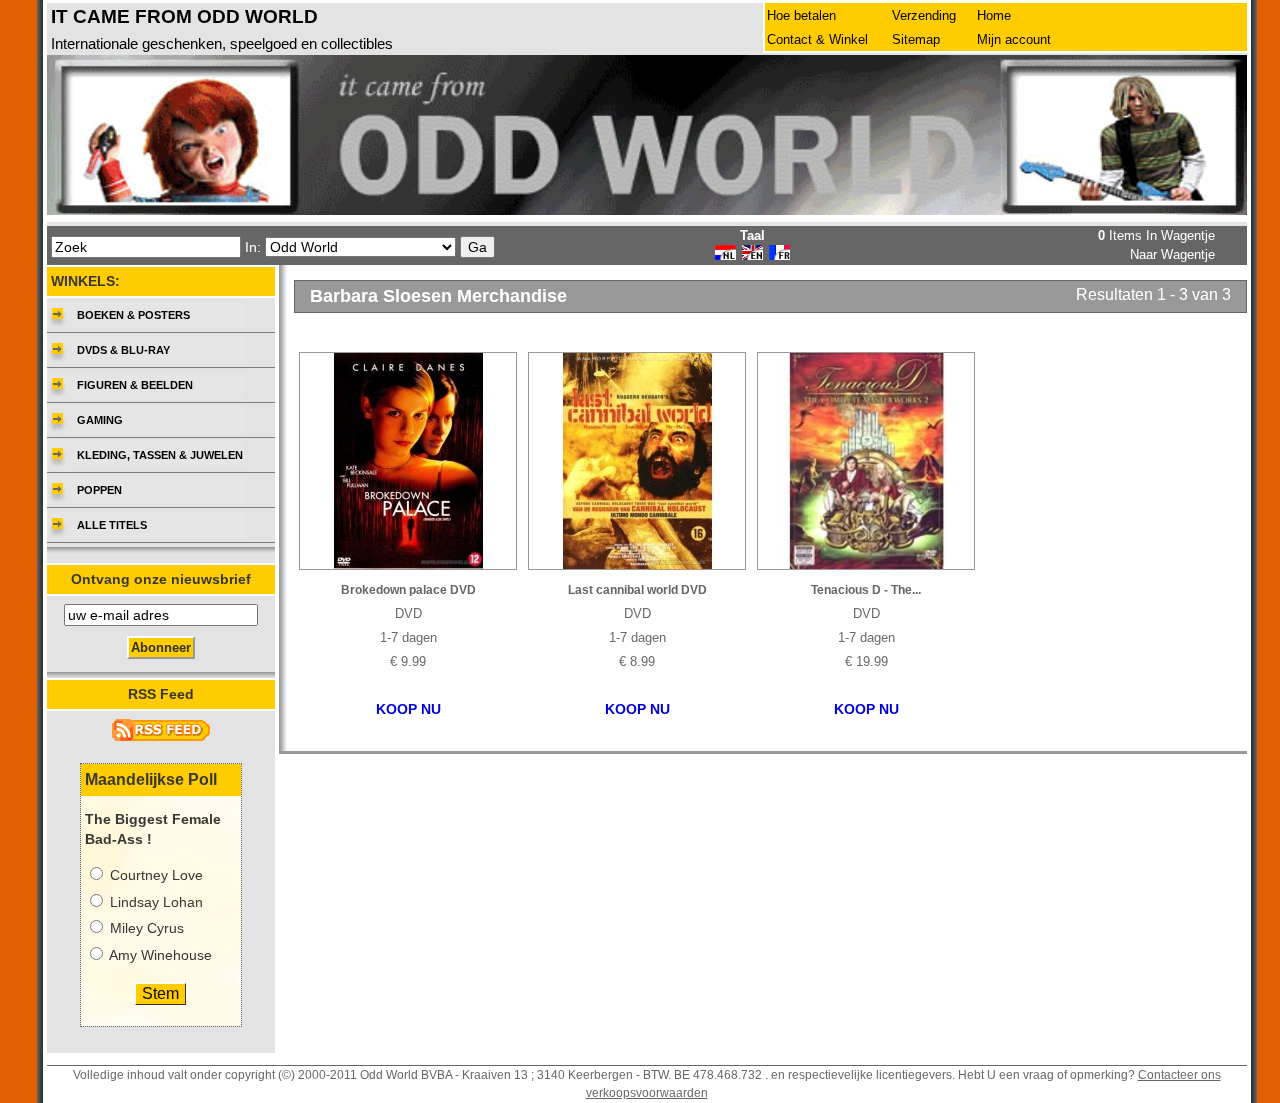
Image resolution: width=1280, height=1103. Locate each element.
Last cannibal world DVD (637, 590)
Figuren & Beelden (135, 385)
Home (994, 15)
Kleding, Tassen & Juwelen (160, 455)
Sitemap (916, 39)
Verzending (924, 15)
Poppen (99, 490)
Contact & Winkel (817, 39)
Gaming (100, 420)
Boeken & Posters (133, 315)
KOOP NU (408, 709)
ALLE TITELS (112, 525)
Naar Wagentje (1172, 254)
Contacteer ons (1179, 1075)
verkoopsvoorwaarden (647, 1093)
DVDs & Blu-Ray (123, 350)
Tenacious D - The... (866, 590)
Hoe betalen (801, 15)
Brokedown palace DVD (408, 590)
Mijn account (1014, 39)
